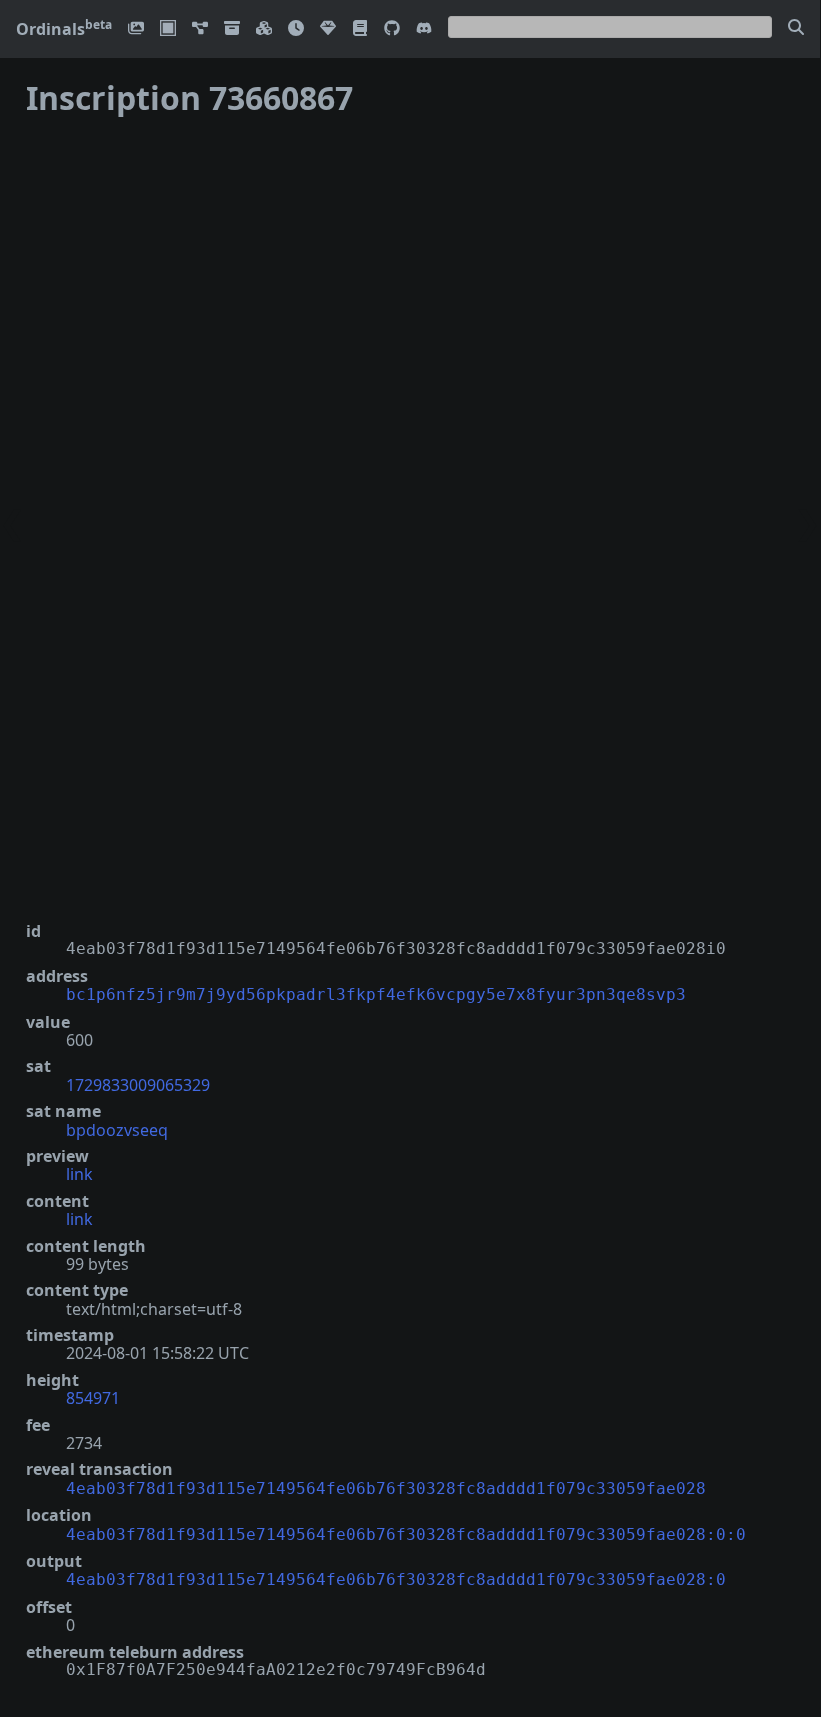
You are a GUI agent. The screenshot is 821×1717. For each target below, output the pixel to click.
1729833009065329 (138, 1085)
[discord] (424, 29)
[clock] (296, 29)
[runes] (168, 29)
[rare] (328, 29)
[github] (392, 29)
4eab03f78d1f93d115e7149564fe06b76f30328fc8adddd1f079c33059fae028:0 (396, 1579)
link (79, 1174)
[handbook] (360, 29)
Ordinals (64, 29)
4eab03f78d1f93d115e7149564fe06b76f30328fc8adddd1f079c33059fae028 (386, 1488)
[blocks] (264, 29)
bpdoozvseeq (117, 1130)
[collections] (200, 29)
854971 (93, 1398)
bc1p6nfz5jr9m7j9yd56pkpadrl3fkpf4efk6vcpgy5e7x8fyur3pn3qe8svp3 (376, 994)
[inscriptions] (136, 29)
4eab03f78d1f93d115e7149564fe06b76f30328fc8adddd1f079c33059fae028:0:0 (406, 1534)
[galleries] (232, 29)
